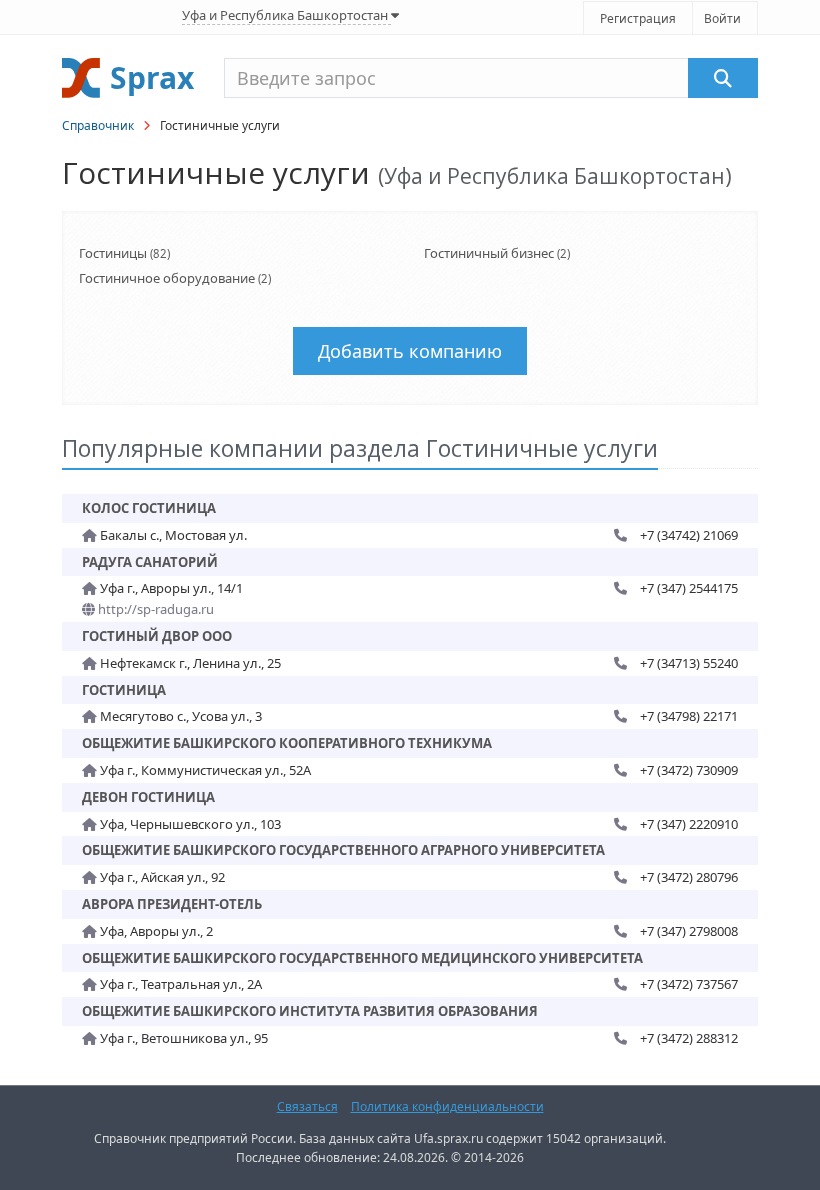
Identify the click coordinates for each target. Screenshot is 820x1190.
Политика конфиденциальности (447, 1106)
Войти (722, 18)
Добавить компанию (410, 351)
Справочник (98, 125)
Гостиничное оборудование (167, 278)
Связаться (307, 1106)
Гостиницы (113, 253)
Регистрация (638, 18)
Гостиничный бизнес (489, 253)
